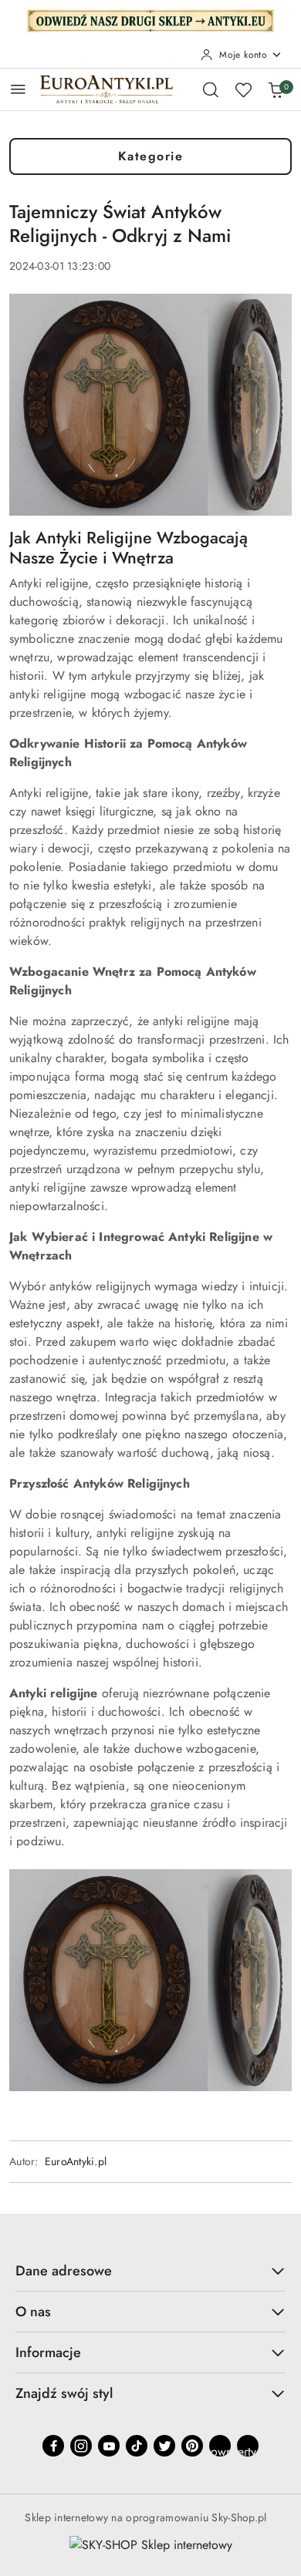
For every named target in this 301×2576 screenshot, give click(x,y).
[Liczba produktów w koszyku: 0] (276, 89)
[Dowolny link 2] (248, 2446)
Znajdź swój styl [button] (64, 2393)
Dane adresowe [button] (64, 2271)
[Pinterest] (192, 2446)
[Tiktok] (137, 2446)
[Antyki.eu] (150, 19)
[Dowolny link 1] (220, 2446)
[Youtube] (109, 2446)
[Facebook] (53, 2446)
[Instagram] (81, 2446)
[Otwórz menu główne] (18, 89)
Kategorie (151, 156)
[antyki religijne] (150, 1979)
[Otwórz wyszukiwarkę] (211, 89)
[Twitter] (164, 2446)
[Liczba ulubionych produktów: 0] (243, 89)
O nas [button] (33, 2312)
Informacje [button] (48, 2352)
